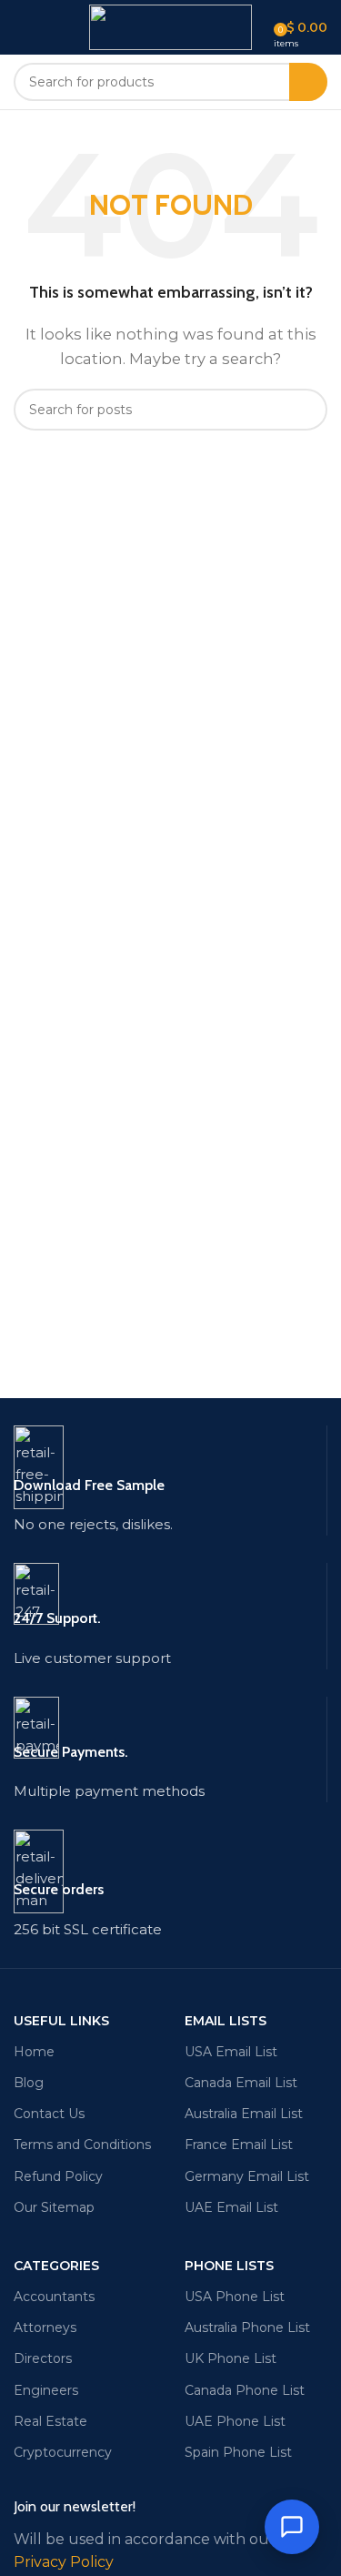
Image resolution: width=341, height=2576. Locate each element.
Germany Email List (247, 2176)
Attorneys (45, 2328)
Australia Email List (244, 2114)
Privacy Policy (64, 2562)
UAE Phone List (235, 2421)
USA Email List (231, 2052)
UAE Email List (231, 2207)
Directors (43, 2358)
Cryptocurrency (63, 2452)
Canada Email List (241, 2083)
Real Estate (50, 2421)
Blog (29, 2083)
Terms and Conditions (82, 2145)
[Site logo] (170, 26)
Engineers (46, 2390)
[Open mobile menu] (21, 27)
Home (34, 2052)
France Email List (239, 2145)
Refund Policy (58, 2176)
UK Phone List (231, 2358)
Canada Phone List (245, 2390)
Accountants (54, 2297)
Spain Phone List (238, 2452)
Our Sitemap (54, 2207)
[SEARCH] (308, 82)
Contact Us (49, 2114)
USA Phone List (235, 2297)
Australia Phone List (247, 2328)
